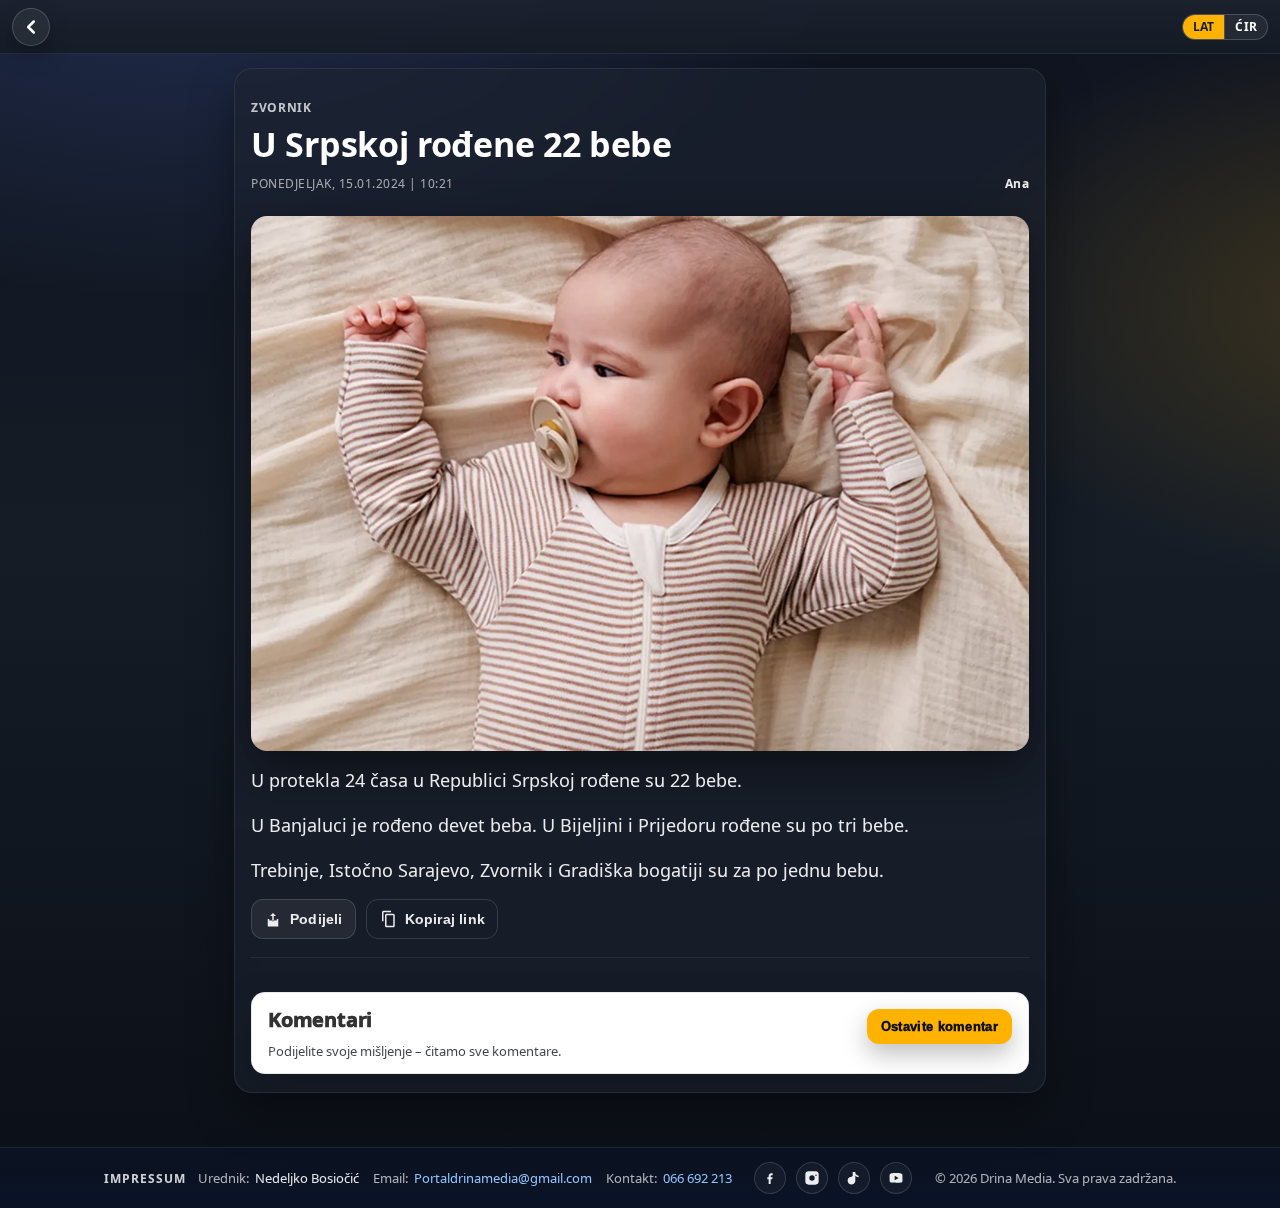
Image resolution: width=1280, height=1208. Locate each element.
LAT (1204, 26)
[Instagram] (812, 1178)
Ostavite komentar (939, 1026)
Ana (1017, 183)
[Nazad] (31, 27)
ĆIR (1246, 26)
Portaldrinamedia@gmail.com (503, 1178)
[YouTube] (896, 1178)
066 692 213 (697, 1178)
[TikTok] (854, 1178)
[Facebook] (770, 1178)
